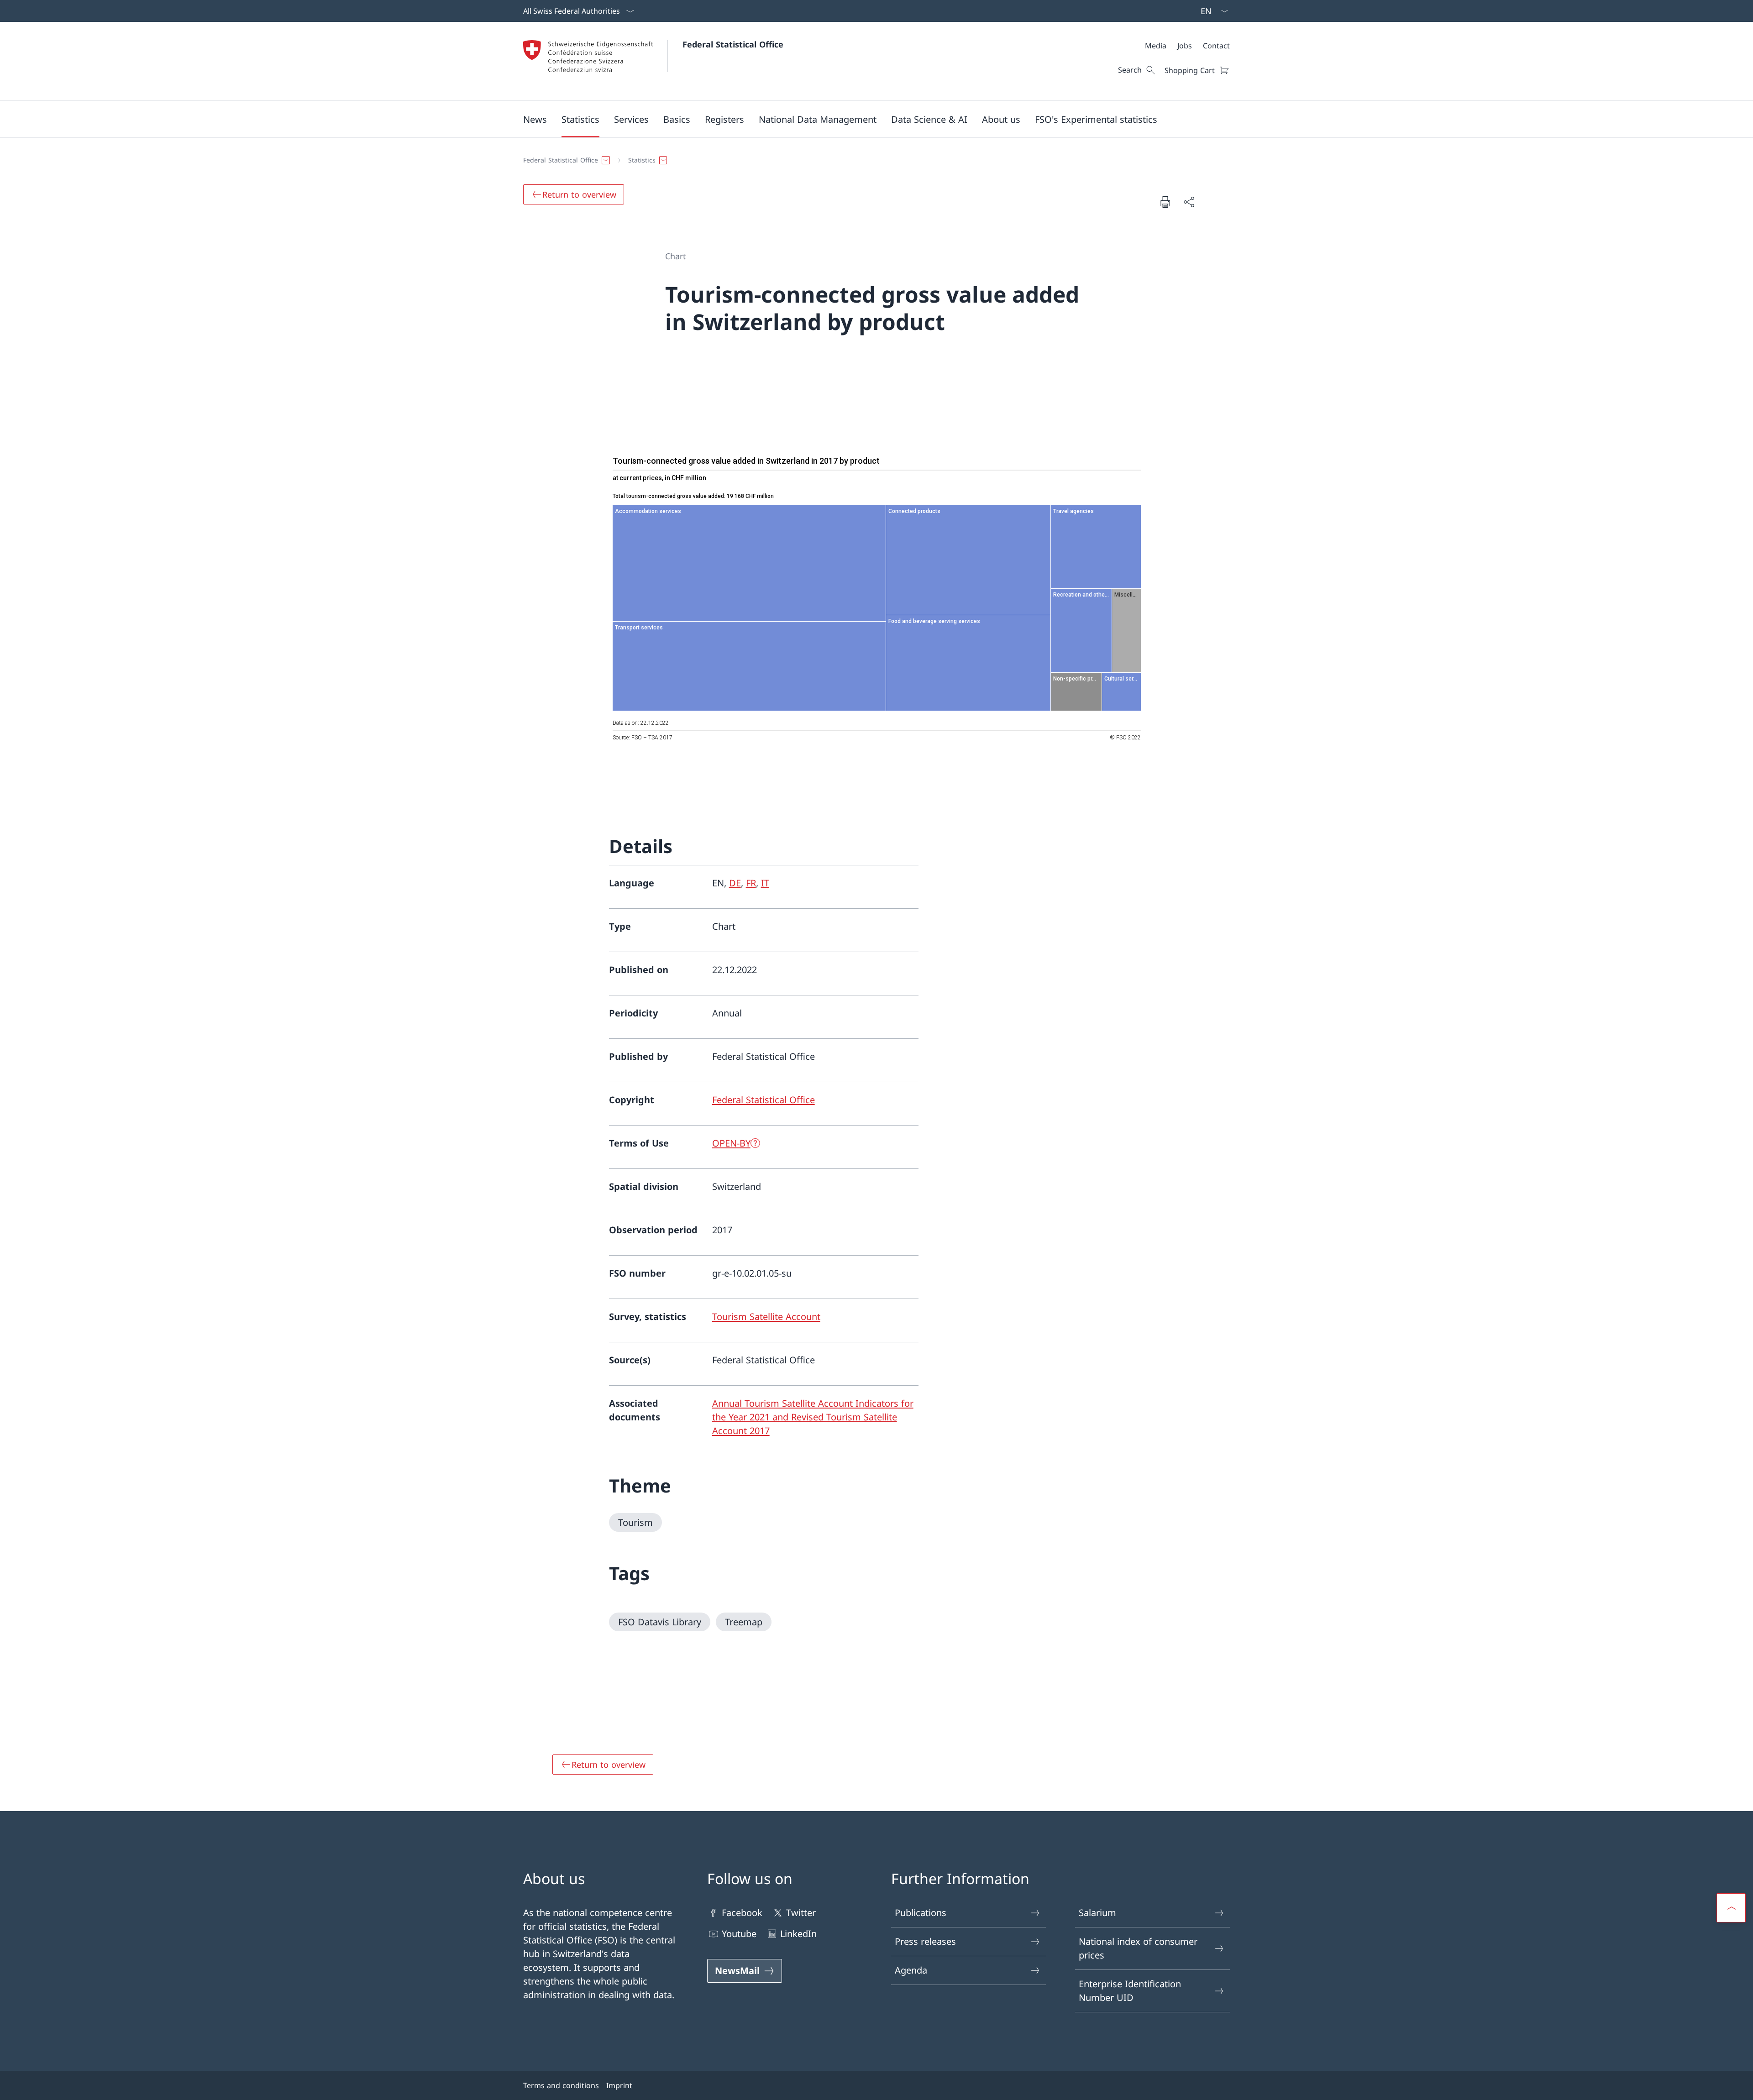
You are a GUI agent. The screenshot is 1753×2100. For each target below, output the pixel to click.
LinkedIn (798, 1934)
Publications (921, 1913)
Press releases (925, 1941)
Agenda (911, 1970)
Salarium (1097, 1913)
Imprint (619, 2085)
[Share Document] (1189, 202)
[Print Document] (1165, 202)
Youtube (739, 1934)
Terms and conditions (561, 2085)
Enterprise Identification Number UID (1130, 1991)
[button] (535, 119)
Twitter (801, 1913)
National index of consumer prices (1138, 1948)
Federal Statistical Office (733, 44)
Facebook (742, 1913)
